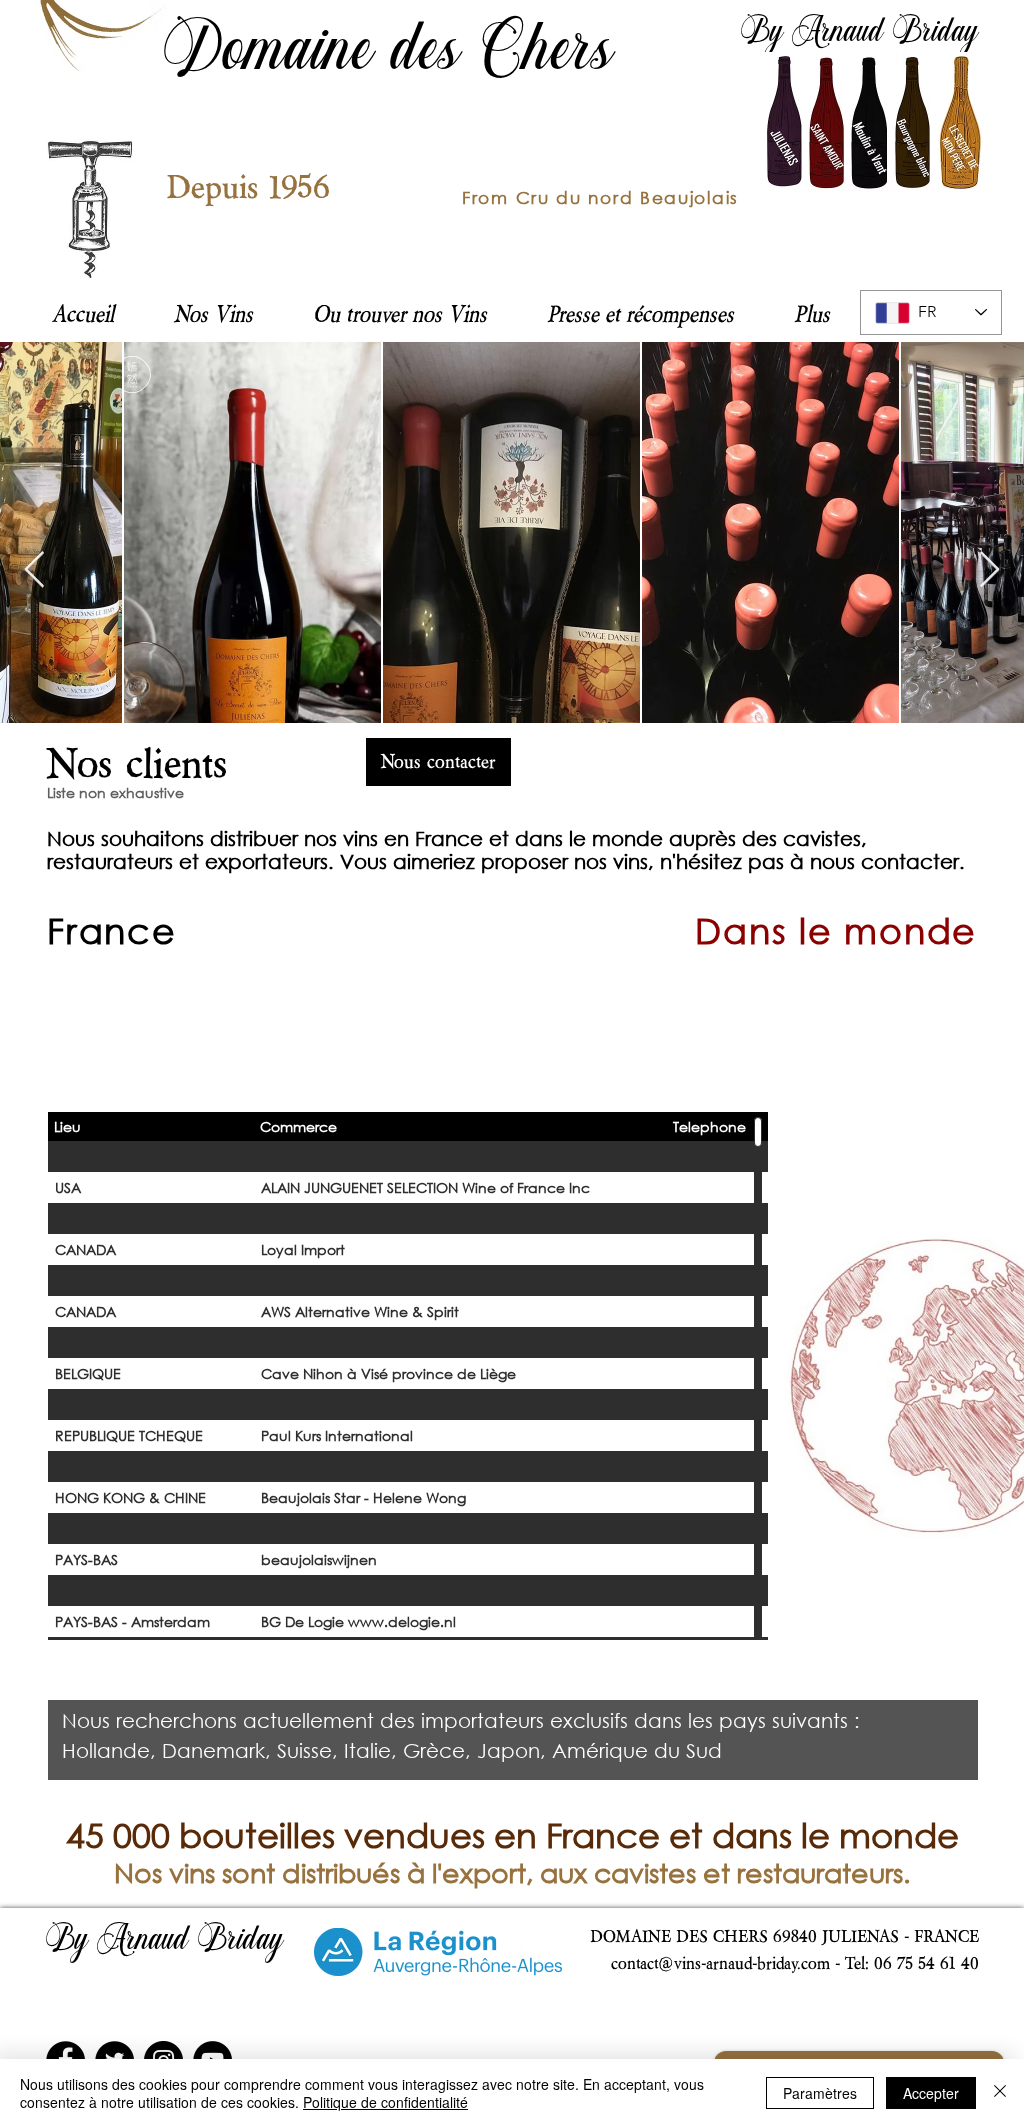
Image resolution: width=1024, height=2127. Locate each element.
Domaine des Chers (390, 54)
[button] (400, 313)
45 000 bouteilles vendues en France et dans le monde (512, 1834)
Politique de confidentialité (385, 2102)
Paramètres (820, 2093)
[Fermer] (1000, 2093)
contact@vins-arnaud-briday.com (720, 1963)
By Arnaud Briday (860, 34)
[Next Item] (989, 570)
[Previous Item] (34, 570)
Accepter (931, 2093)
